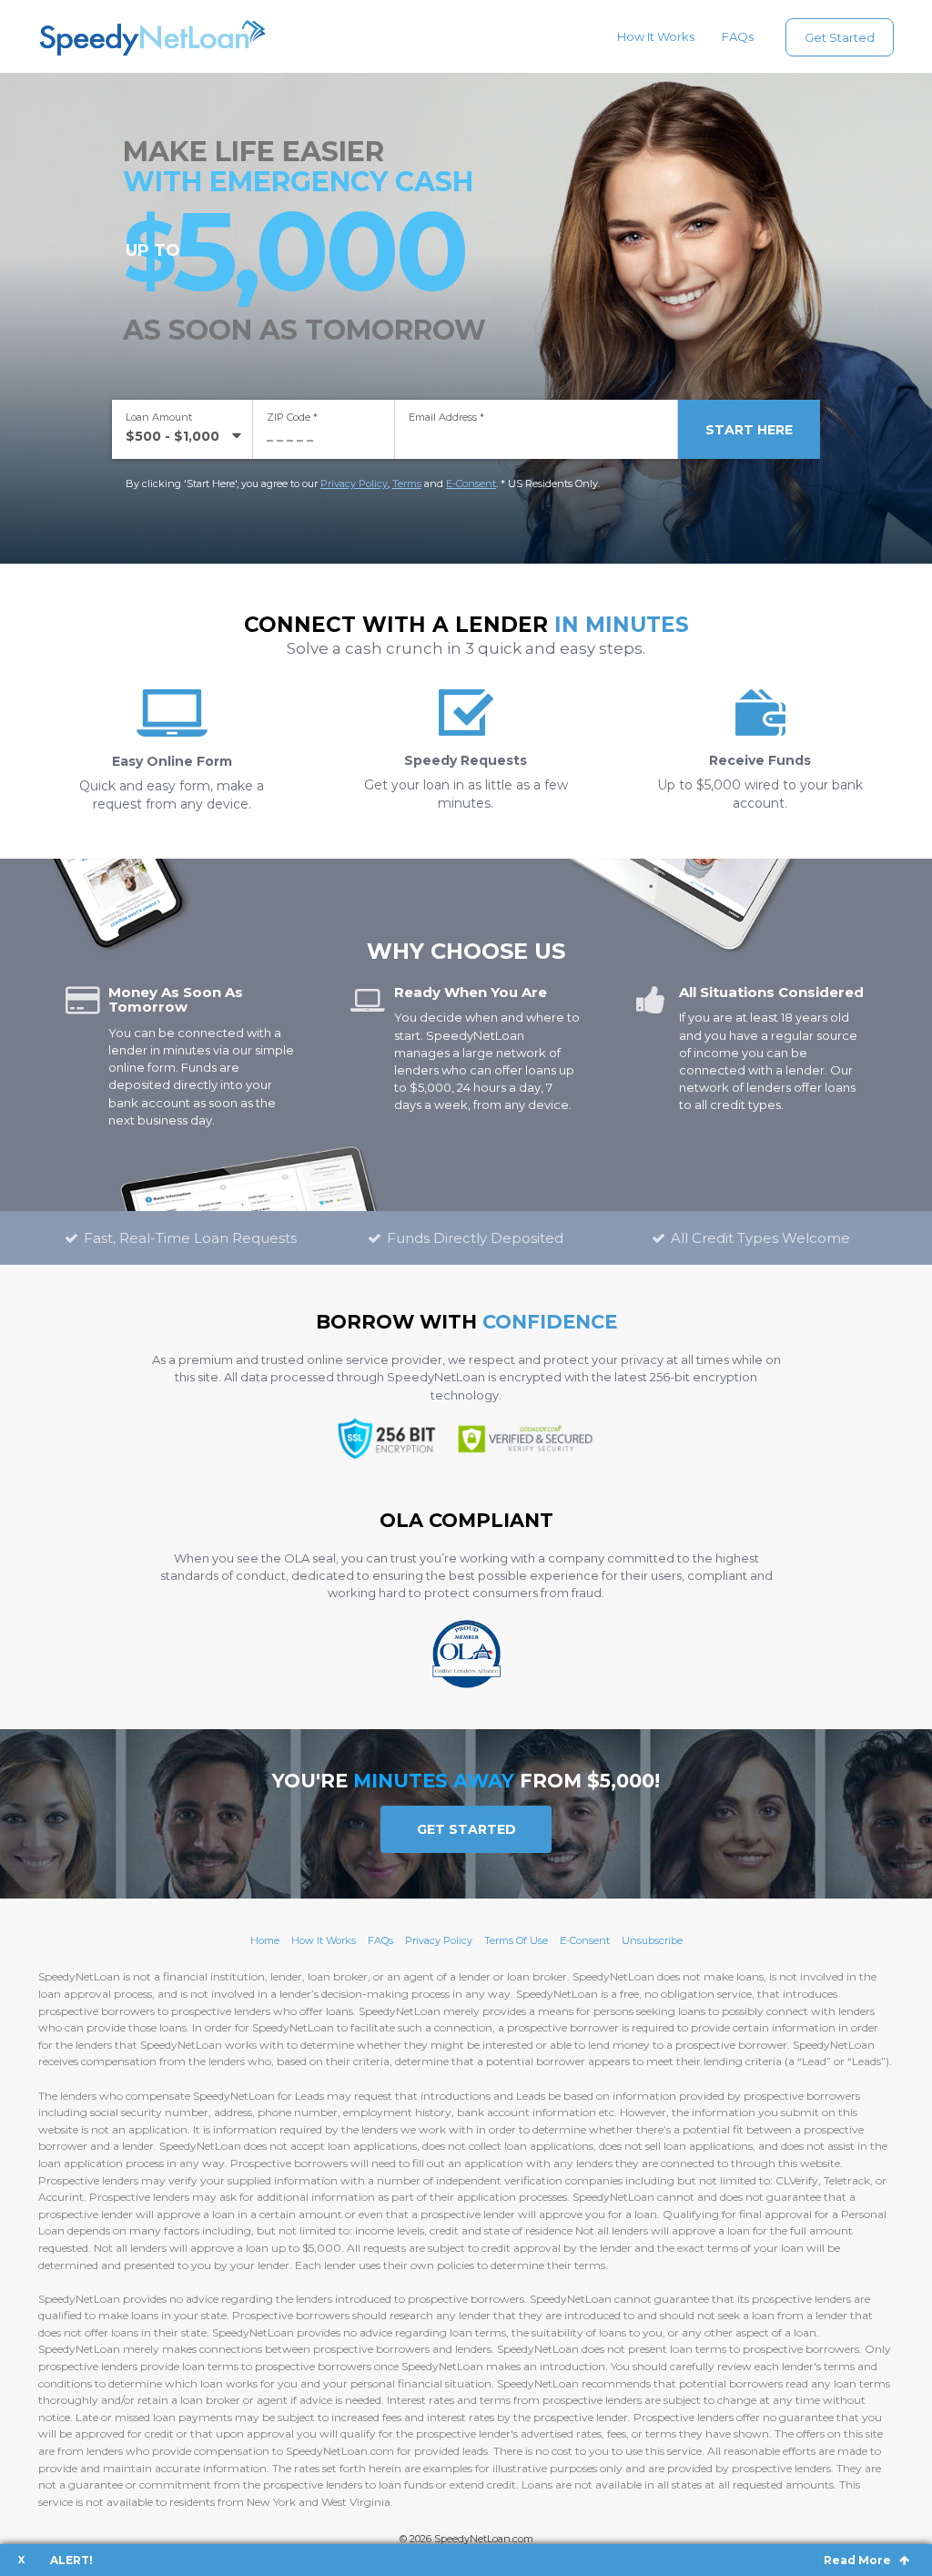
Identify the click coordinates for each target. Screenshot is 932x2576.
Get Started (840, 37)
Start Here (749, 430)
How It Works (656, 36)
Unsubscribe (652, 1940)
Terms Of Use (516, 1940)
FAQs (738, 36)
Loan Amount (159, 417)
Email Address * (446, 417)
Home (265, 1940)
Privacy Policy (354, 484)
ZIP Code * (292, 417)
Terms (407, 484)
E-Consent (471, 484)
